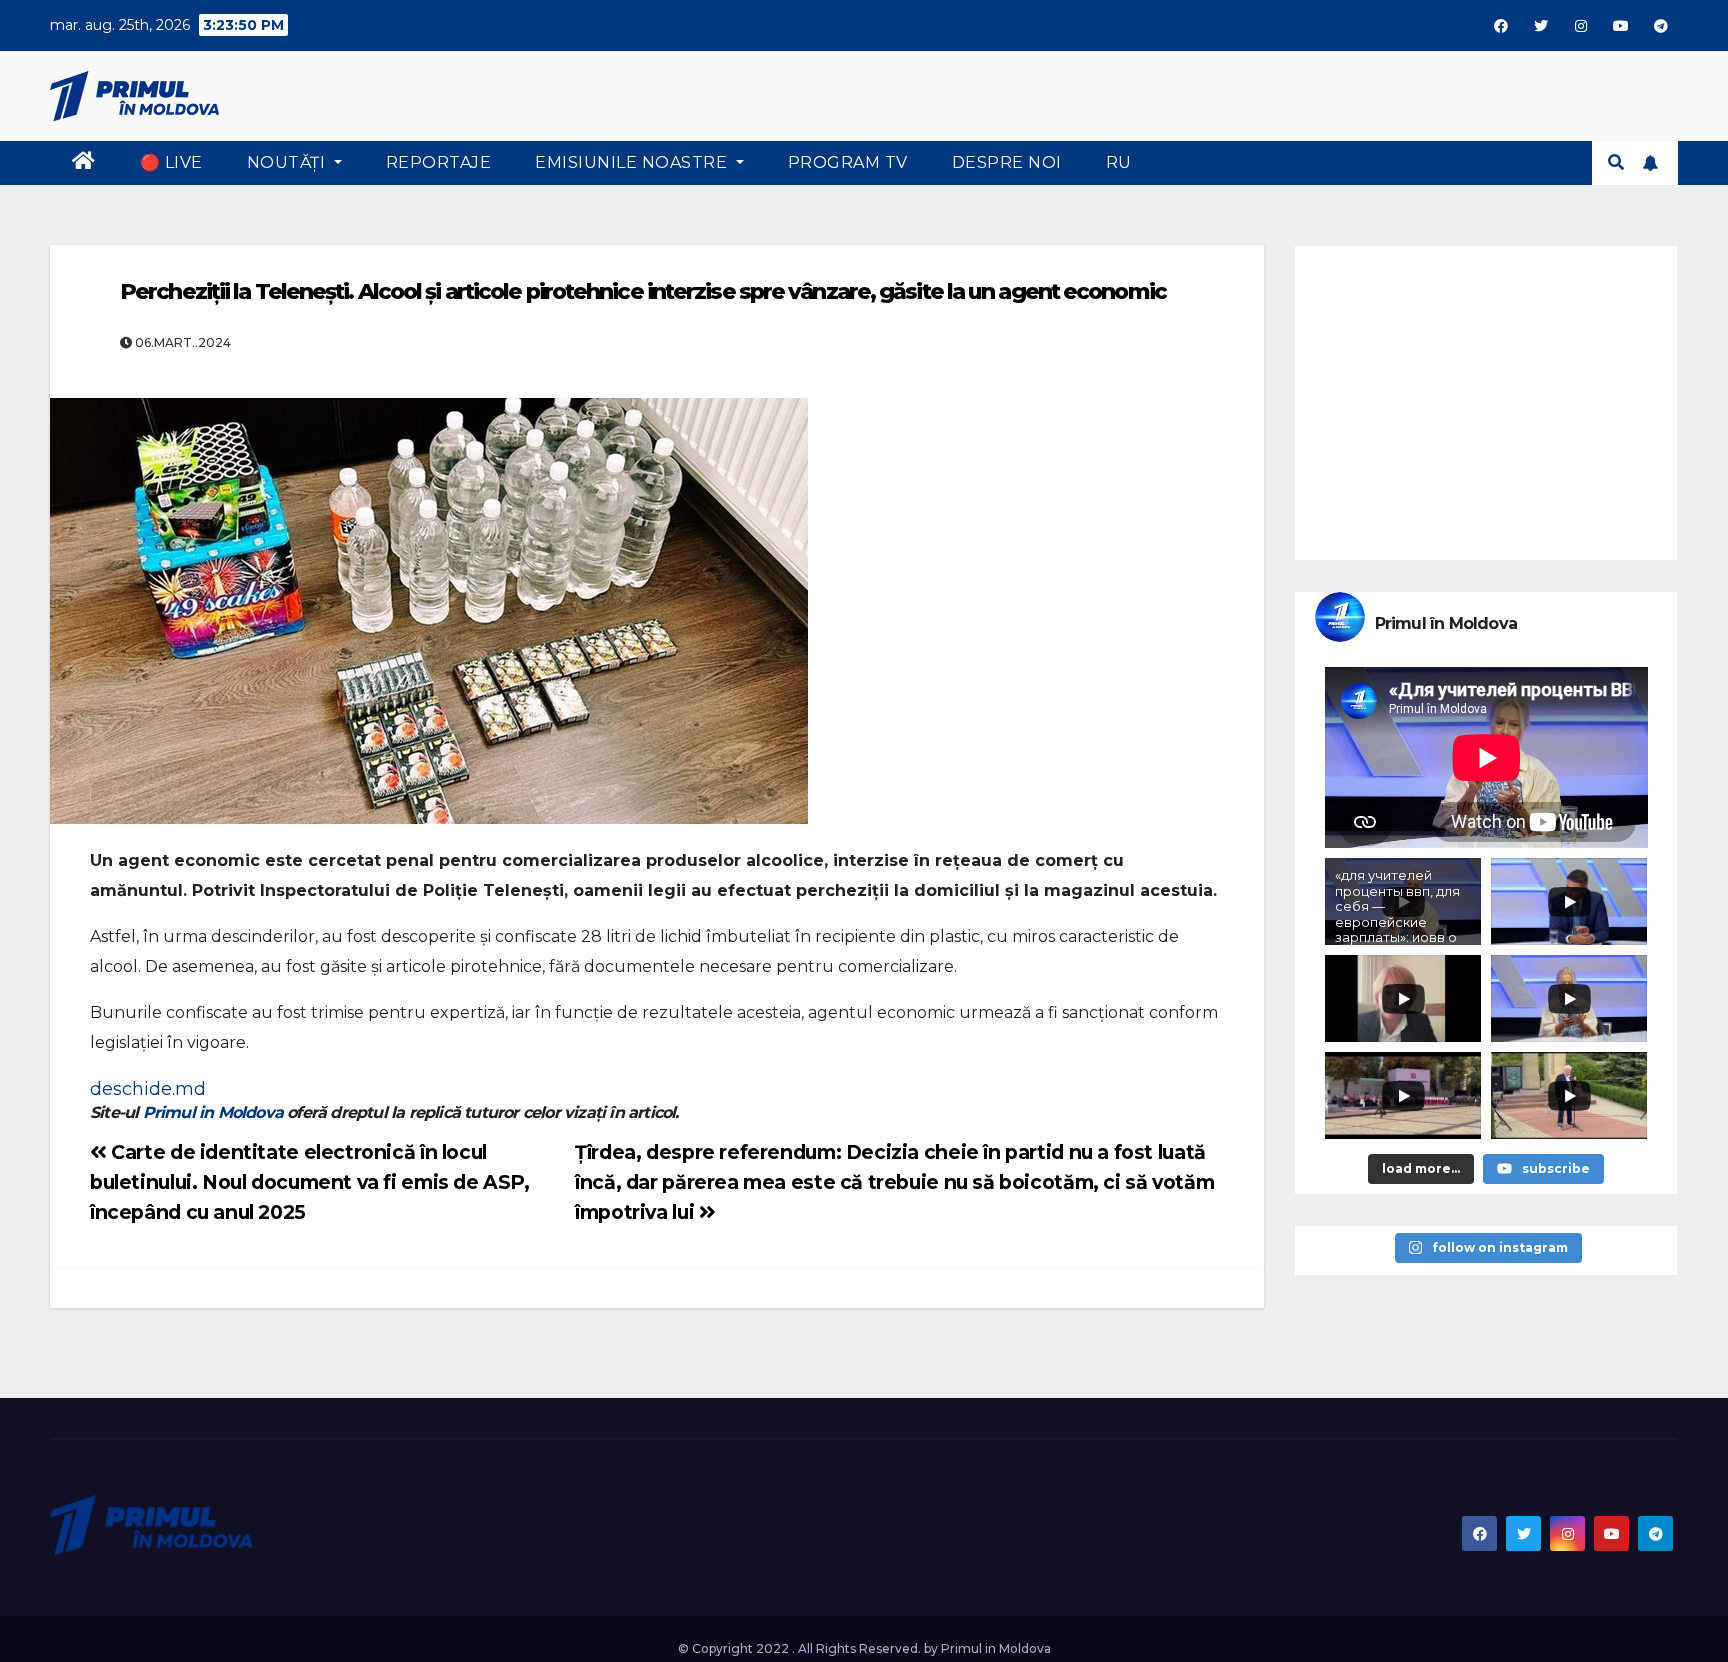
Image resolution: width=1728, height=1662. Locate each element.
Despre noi (1007, 162)
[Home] (84, 163)
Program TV (848, 162)
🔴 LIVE (171, 162)
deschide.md (148, 1089)
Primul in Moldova (213, 1112)
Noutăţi (288, 162)
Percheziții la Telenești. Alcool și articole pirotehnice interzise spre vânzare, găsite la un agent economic (643, 291)
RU (1119, 162)
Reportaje (439, 162)
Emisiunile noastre (633, 162)
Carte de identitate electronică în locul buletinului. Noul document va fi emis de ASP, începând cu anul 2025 (310, 1182)
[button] (1616, 162)
